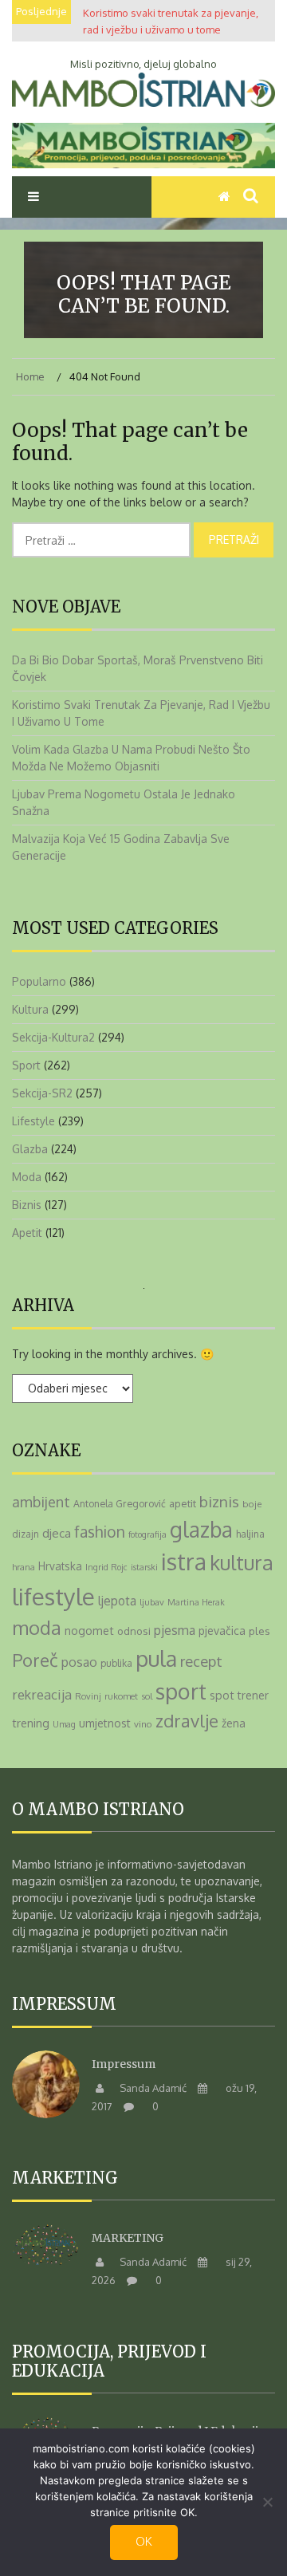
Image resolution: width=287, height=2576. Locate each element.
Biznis (27, 1205)
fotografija (147, 1534)
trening (31, 1723)
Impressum (124, 2064)
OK (144, 2541)
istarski (144, 1567)
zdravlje (187, 1720)
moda (37, 1628)
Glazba (30, 1149)
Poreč (35, 1660)
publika (116, 1663)
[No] (267, 2502)
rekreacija (42, 1694)
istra (184, 1562)
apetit (183, 1503)
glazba (201, 1529)
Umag (64, 1724)
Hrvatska (60, 1566)
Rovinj (88, 1696)
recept (201, 1661)
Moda (27, 1177)
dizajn (26, 1534)
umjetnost (105, 1723)
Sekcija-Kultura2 (53, 1037)
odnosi (134, 1631)
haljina (250, 1534)
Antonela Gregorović (120, 1503)
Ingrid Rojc (106, 1567)
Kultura (30, 1009)
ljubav (152, 1602)
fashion (100, 1532)
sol (147, 1696)
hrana (24, 1567)
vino (143, 1724)
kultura (242, 1562)
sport (181, 1691)
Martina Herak (196, 1602)
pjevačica (222, 1631)
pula (156, 1658)
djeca (57, 1533)
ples (259, 1631)
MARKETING (128, 2238)
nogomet (89, 1630)
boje (252, 1504)
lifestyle (53, 1596)
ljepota (117, 1601)
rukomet (121, 1696)
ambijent (41, 1501)
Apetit (27, 1233)
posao (79, 1662)
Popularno (39, 981)
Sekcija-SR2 (42, 1093)
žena (234, 1723)
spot (222, 1695)
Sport (26, 1065)
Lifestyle (33, 1121)
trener (253, 1695)
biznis (219, 1501)
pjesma (175, 1630)
